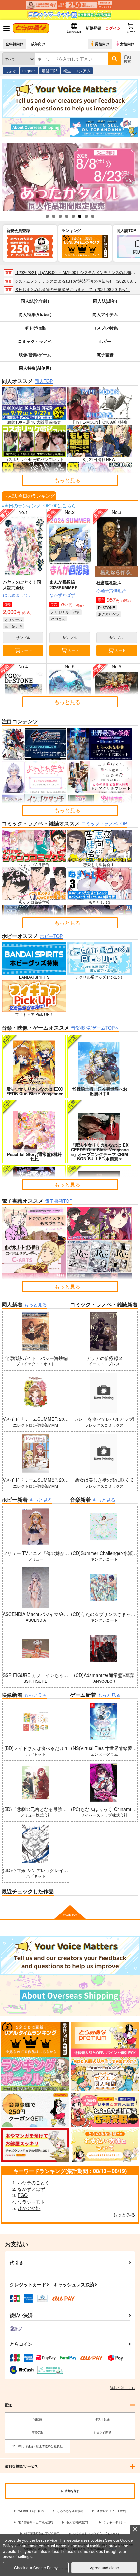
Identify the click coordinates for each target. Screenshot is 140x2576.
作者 (77, 612)
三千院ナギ (14, 626)
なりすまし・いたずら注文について (96, 2533)
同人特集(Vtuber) (35, 314)
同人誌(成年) (105, 301)
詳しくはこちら (123, 2387)
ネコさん (58, 619)
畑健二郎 (49, 71)
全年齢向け (14, 44)
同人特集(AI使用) (35, 368)
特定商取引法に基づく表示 (42, 2533)
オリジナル (14, 619)
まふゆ (11, 71)
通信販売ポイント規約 (111, 2511)
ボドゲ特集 (35, 328)
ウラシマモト (31, 2202)
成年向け (38, 44)
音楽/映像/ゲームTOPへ (95, 1028)
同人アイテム (105, 314)
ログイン (113, 28)
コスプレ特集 (105, 328)
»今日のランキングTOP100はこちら (39, 505)
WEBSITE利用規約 (31, 2511)
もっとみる (124, 2214)
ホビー (105, 341)
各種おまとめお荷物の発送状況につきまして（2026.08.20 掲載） (72, 289)
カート (27, 650)
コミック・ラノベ (35, 341)
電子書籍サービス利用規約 (35, 2522)
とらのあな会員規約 (70, 2511)
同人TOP (44, 381)
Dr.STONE (106, 607)
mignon (29, 71)
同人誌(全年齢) (35, 301)
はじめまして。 (18, 595)
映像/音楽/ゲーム (35, 354)
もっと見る (35, 1304)
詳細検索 (127, 59)
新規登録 (93, 28)
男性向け (102, 44)
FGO (23, 2195)
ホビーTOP (51, 936)
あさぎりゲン (109, 614)
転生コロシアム (77, 71)
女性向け (127, 44)
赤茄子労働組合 (111, 590)
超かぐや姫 (29, 2208)
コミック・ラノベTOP (104, 823)
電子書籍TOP (59, 1201)
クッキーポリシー (115, 2522)
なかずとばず (62, 595)
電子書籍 (105, 354)
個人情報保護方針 (78, 2522)
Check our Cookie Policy (36, 2567)
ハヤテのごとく (34, 2182)
